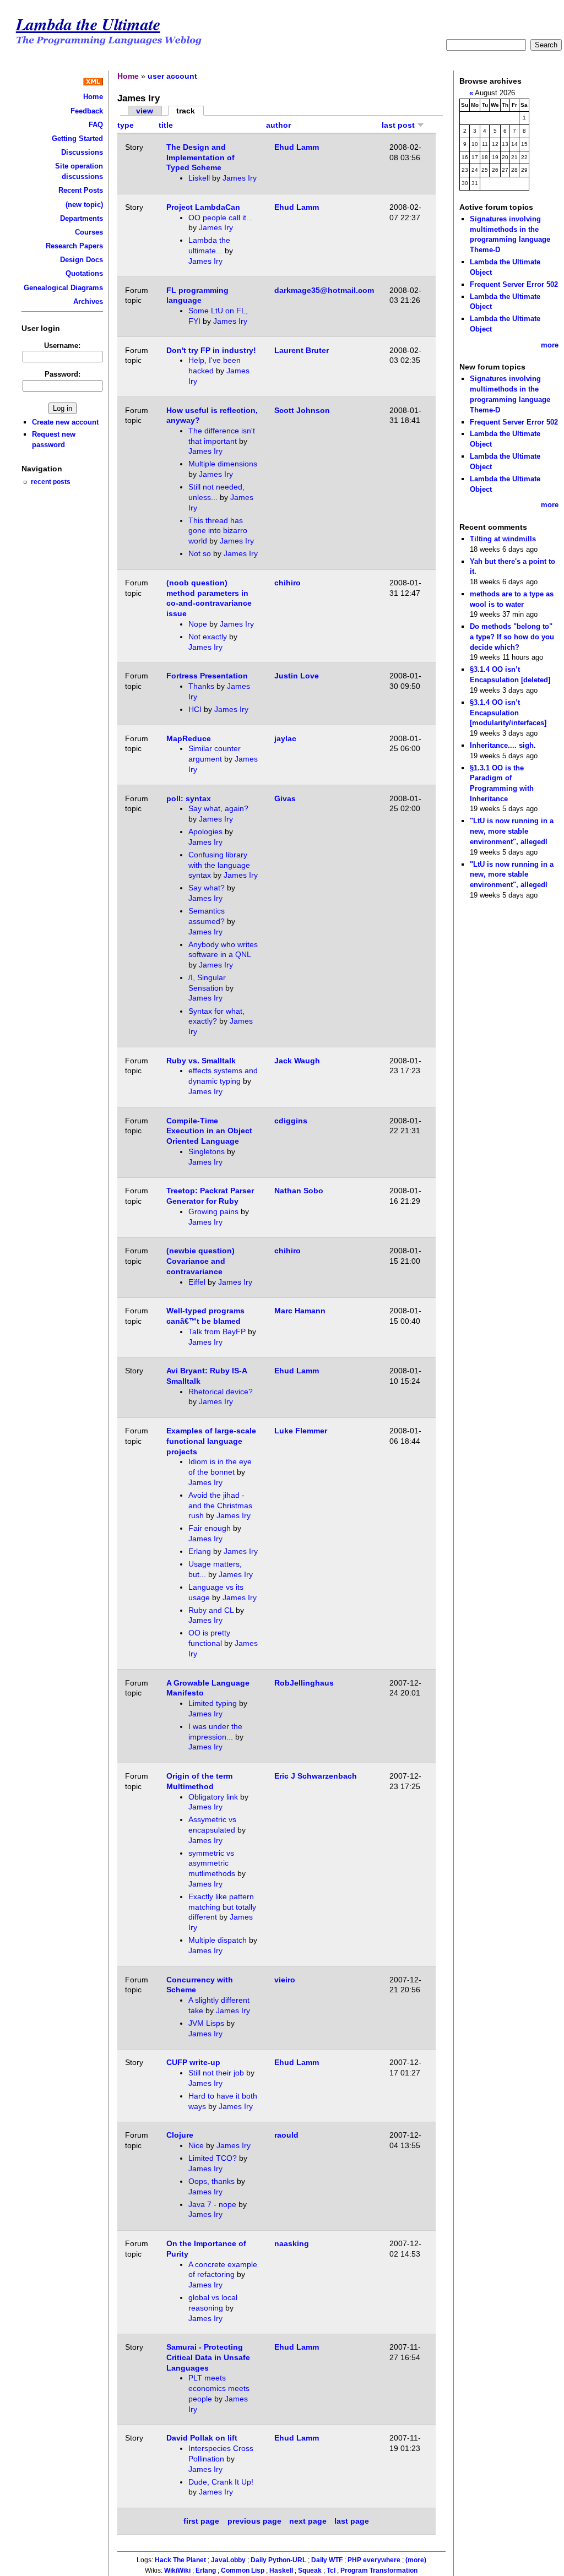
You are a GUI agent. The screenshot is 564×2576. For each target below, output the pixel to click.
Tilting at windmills (503, 539)
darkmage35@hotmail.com (324, 290)
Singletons (207, 1151)
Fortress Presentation (207, 676)
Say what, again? (218, 808)
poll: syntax (189, 798)
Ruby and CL (211, 1610)
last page (352, 2521)
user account (172, 76)
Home (93, 97)
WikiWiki (177, 2570)
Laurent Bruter (302, 350)
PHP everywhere (374, 2560)
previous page (254, 2521)
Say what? (207, 888)
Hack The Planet (180, 2560)
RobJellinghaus (304, 1683)
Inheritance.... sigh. (503, 745)
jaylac (285, 738)
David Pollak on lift (202, 2438)
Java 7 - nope (212, 2204)
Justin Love (297, 676)
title (166, 125)
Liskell (199, 178)
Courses (89, 232)
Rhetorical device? (221, 1392)
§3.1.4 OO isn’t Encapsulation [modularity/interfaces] (508, 713)
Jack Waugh (297, 1061)
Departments (82, 218)
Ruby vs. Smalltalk (201, 1061)
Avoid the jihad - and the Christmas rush (220, 1505)
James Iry (240, 178)
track (186, 111)
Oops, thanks (211, 2181)
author (278, 125)
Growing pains (213, 1211)
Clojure (180, 2135)
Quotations (84, 273)
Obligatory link (213, 1797)
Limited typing (213, 1703)
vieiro (285, 1980)
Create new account (65, 422)
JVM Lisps (206, 2023)
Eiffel (197, 1282)
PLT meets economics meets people (219, 2388)
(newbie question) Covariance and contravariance (200, 1261)
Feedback (87, 111)
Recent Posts (81, 190)
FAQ (96, 125)
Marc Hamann (300, 1311)
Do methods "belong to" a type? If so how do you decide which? (512, 637)
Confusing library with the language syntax (219, 865)
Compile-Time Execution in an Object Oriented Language (209, 1131)
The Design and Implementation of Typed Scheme (200, 157)
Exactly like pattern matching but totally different (222, 1907)
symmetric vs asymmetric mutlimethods (212, 1863)
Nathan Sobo (299, 1191)
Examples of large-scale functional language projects (211, 1441)
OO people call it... (221, 218)
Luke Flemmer (301, 1431)
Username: (62, 346)
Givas (285, 798)
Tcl (331, 2570)
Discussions (82, 152)
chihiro (288, 583)
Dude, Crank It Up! (221, 2482)
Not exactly (208, 637)
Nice (196, 2145)
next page (308, 2521)
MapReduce (189, 738)
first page (201, 2521)
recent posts (51, 482)
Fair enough (210, 1528)
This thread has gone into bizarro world (218, 531)
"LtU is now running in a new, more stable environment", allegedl (512, 831)
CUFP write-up (193, 2062)
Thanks (201, 686)
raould (286, 2135)
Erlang (200, 1551)
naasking (292, 2243)
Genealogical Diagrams (63, 288)
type (126, 125)
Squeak (310, 2570)
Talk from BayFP (217, 1332)
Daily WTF (327, 2560)
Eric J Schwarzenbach (316, 1776)
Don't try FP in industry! (211, 350)
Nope (198, 624)
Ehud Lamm (297, 147)
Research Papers (74, 246)
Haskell (281, 2570)
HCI (195, 709)
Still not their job (216, 2073)
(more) (416, 2560)
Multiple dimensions (223, 464)
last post (399, 125)
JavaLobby (228, 2560)
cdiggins (291, 1121)
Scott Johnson (302, 410)
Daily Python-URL (278, 2560)
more (550, 345)
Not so (200, 553)
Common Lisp (243, 2570)
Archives (88, 301)
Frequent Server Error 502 (514, 284)
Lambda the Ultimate (88, 24)
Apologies (205, 832)
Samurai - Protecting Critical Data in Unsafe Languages (208, 2357)
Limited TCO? (213, 2158)
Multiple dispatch (218, 1940)
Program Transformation (379, 2570)
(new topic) (84, 205)
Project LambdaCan (203, 207)
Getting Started (77, 138)
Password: (63, 374)
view (145, 111)
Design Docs (82, 260)
